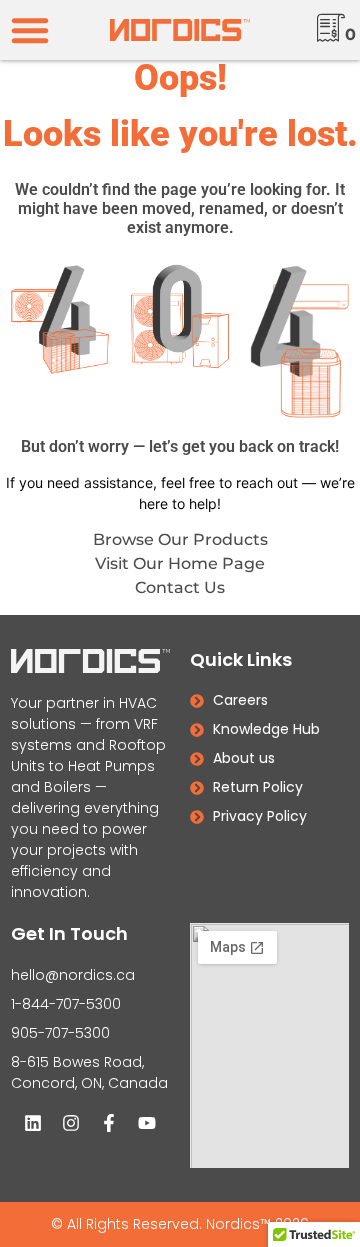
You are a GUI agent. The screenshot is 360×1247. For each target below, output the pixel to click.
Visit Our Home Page (180, 563)
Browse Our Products (180, 539)
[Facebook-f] (109, 1123)
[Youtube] (147, 1123)
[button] (30, 30)
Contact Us (180, 587)
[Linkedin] (33, 1123)
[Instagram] (71, 1123)
